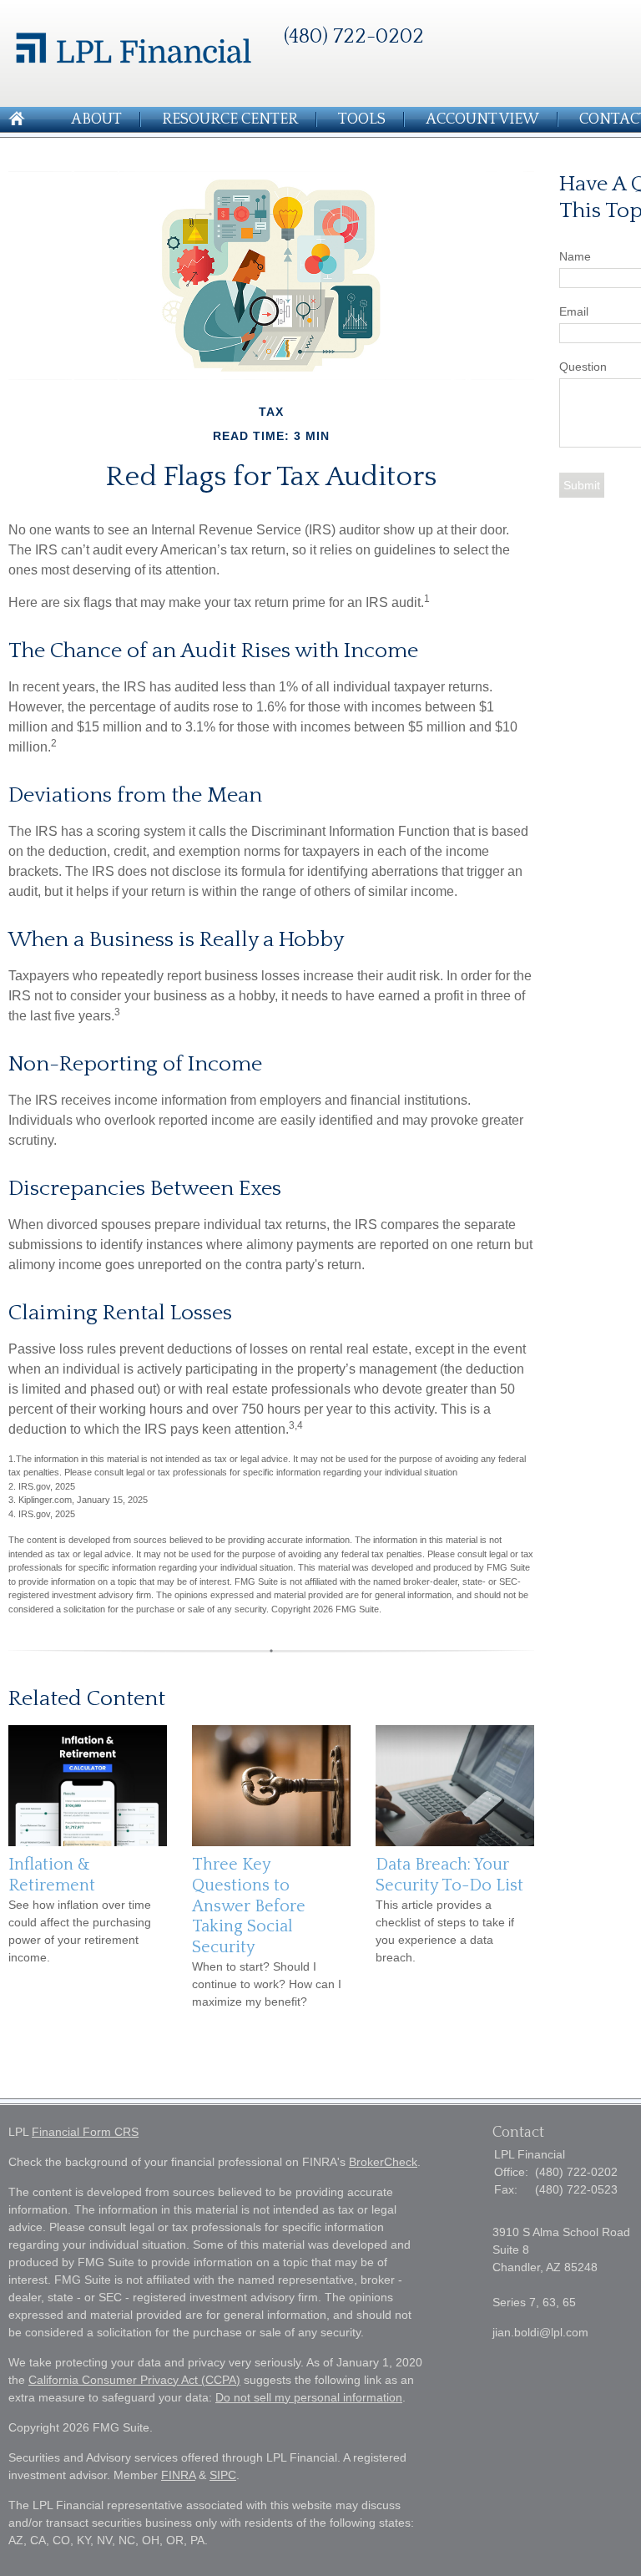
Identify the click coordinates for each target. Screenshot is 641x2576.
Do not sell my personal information (309, 2397)
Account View (482, 119)
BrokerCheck (383, 2162)
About (96, 119)
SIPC (223, 2475)
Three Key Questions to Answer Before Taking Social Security (249, 1905)
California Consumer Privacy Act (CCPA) (134, 2380)
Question (583, 367)
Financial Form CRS (85, 2132)
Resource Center (230, 119)
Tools (362, 119)
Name (575, 256)
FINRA (178, 2475)
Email (574, 311)
